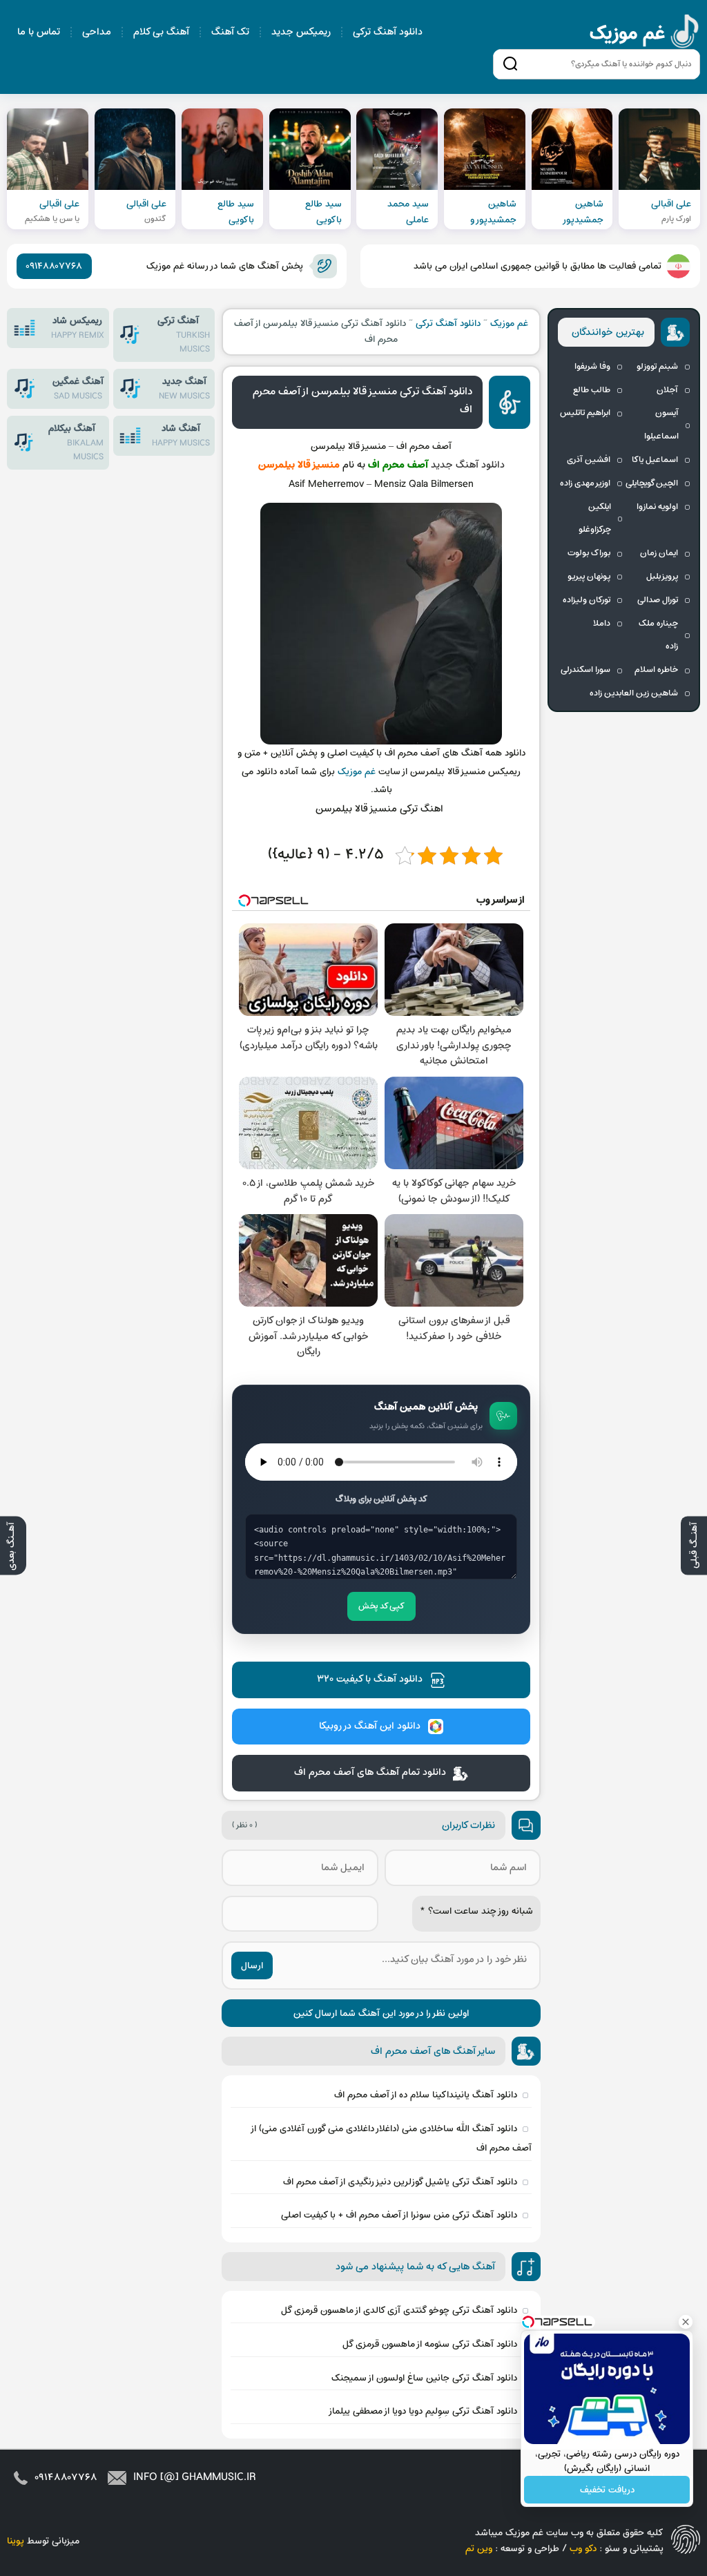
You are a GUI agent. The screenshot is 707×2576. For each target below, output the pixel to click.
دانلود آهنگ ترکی (388, 32)
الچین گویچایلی (652, 483)
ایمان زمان (659, 553)
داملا (602, 624)
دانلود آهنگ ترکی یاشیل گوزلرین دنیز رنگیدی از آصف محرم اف (400, 2182)
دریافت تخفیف (607, 2490)
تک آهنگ (230, 32)
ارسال (252, 1966)
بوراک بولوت (589, 553)
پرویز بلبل (662, 577)
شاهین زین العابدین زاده (634, 693)
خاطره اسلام (656, 670)
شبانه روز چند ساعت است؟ (476, 1911)
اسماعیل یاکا (655, 460)
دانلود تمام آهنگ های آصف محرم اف (370, 1772)
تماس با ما (39, 32)
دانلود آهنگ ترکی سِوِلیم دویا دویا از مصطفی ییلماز (423, 2411)
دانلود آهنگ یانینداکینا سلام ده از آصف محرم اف (426, 2095)
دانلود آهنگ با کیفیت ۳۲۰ (370, 1679)
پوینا (16, 2541)
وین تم (479, 2549)
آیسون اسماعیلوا (661, 425)
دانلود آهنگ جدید (468, 465)
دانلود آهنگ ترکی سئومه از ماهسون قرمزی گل (430, 2344)
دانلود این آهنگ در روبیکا (370, 1726)
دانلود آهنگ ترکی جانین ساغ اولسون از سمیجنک (424, 2378)
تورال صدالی (658, 600)
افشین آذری (589, 460)
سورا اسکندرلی (585, 670)
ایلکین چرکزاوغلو (595, 519)
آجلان (667, 390)
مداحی (97, 32)
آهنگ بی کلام (161, 32)
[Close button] (686, 2322)
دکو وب (583, 2549)
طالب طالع (592, 390)
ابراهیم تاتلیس (585, 413)
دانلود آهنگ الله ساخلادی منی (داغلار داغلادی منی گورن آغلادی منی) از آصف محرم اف (392, 2138)
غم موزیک (645, 33)
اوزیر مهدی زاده (585, 483)
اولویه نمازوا (657, 507)
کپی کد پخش (381, 1606)
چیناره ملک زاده (658, 635)
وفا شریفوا (592, 367)
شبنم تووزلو (657, 367)
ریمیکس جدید (301, 32)
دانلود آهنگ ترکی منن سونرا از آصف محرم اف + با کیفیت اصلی (399, 2215)
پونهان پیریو (589, 577)
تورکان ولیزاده (587, 600)
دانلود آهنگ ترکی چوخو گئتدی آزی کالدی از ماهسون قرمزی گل (399, 2310)
